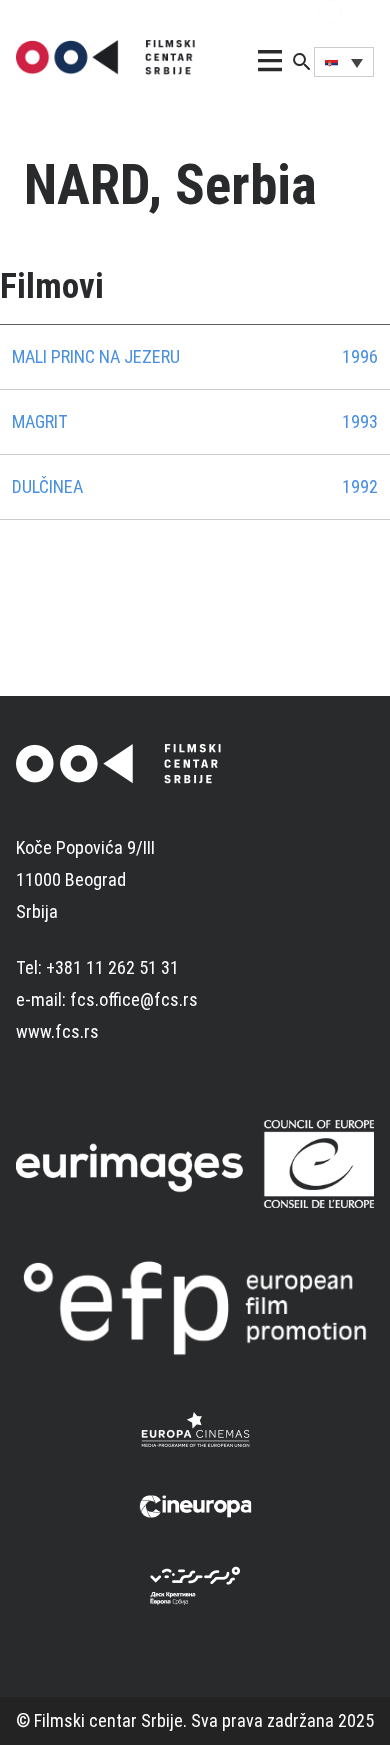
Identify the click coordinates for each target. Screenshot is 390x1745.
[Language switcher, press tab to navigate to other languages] (344, 62)
